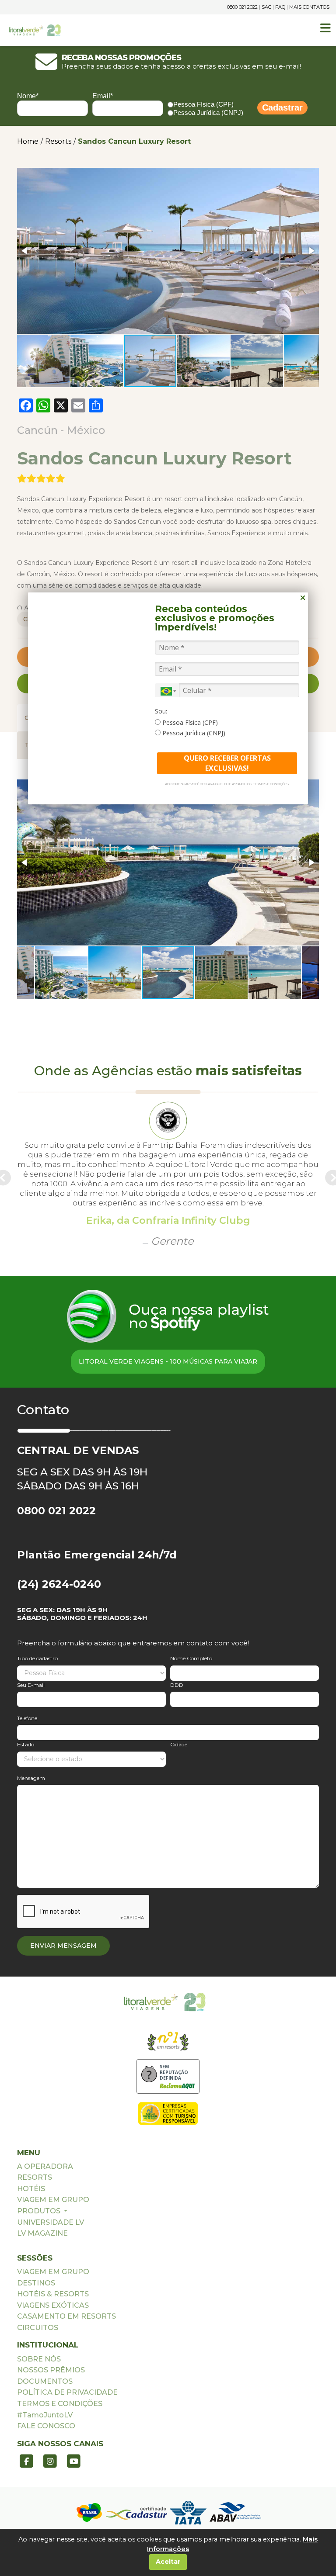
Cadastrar (282, 107)
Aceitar (168, 2562)
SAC (266, 7)
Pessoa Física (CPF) (203, 104)
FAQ (280, 7)
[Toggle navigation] (325, 28)
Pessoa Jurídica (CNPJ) (208, 113)
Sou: (161, 711)
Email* (103, 96)
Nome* (28, 96)
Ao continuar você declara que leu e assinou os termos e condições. (227, 784)
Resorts (58, 141)
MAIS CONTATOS (309, 7)
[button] (25, 251)
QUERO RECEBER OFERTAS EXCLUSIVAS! (227, 763)
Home (28, 141)
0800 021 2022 (242, 7)
